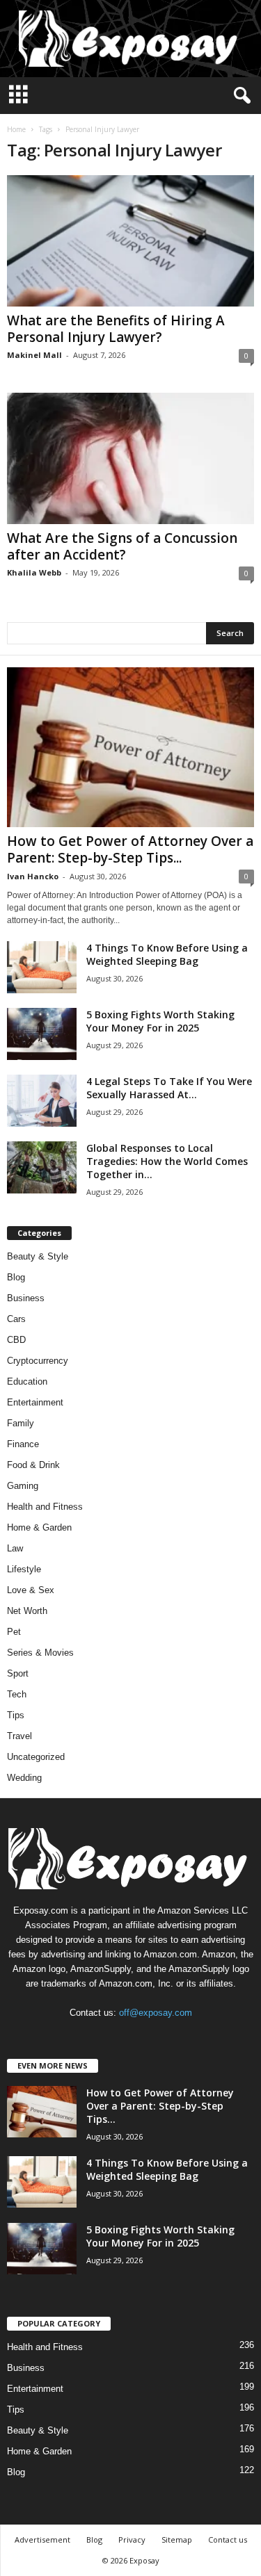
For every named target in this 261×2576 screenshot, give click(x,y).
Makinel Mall (34, 355)
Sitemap (177, 2540)
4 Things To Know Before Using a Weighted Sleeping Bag (167, 954)
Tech (17, 1694)
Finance (23, 1444)
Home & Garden (39, 1527)
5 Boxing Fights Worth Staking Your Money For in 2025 (160, 1021)
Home (16, 129)
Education (27, 1381)
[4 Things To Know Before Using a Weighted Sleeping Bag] (42, 967)
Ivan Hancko (33, 876)
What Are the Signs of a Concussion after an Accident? (122, 546)
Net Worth (27, 1611)
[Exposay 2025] (130, 39)
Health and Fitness (45, 1507)
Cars (16, 1319)
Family (21, 1423)
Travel (19, 1736)
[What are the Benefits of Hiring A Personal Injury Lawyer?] (130, 241)
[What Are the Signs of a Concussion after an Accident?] (130, 458)
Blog (16, 1277)
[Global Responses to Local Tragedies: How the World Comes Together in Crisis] (42, 1167)
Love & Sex (31, 1590)
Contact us (228, 2540)
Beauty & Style (38, 1256)
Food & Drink (33, 1465)
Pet (14, 1632)
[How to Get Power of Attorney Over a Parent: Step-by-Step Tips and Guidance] (130, 747)
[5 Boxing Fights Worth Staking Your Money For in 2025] (42, 1034)
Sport (18, 1673)
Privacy (132, 2540)
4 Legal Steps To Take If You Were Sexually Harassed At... (169, 1088)
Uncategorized (36, 1757)
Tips (16, 1715)
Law (15, 1548)
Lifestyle (24, 1569)
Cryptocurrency (38, 1361)
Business (26, 1298)
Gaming (23, 1486)
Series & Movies (40, 1653)
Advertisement (42, 2540)
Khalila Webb (34, 572)
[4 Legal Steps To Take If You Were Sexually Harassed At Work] (42, 1101)
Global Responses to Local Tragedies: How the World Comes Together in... (167, 1161)
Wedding (24, 1778)
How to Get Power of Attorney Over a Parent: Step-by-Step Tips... (130, 849)
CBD (16, 1340)
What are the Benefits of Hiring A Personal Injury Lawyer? (116, 329)
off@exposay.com (156, 2013)
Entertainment (35, 1402)
